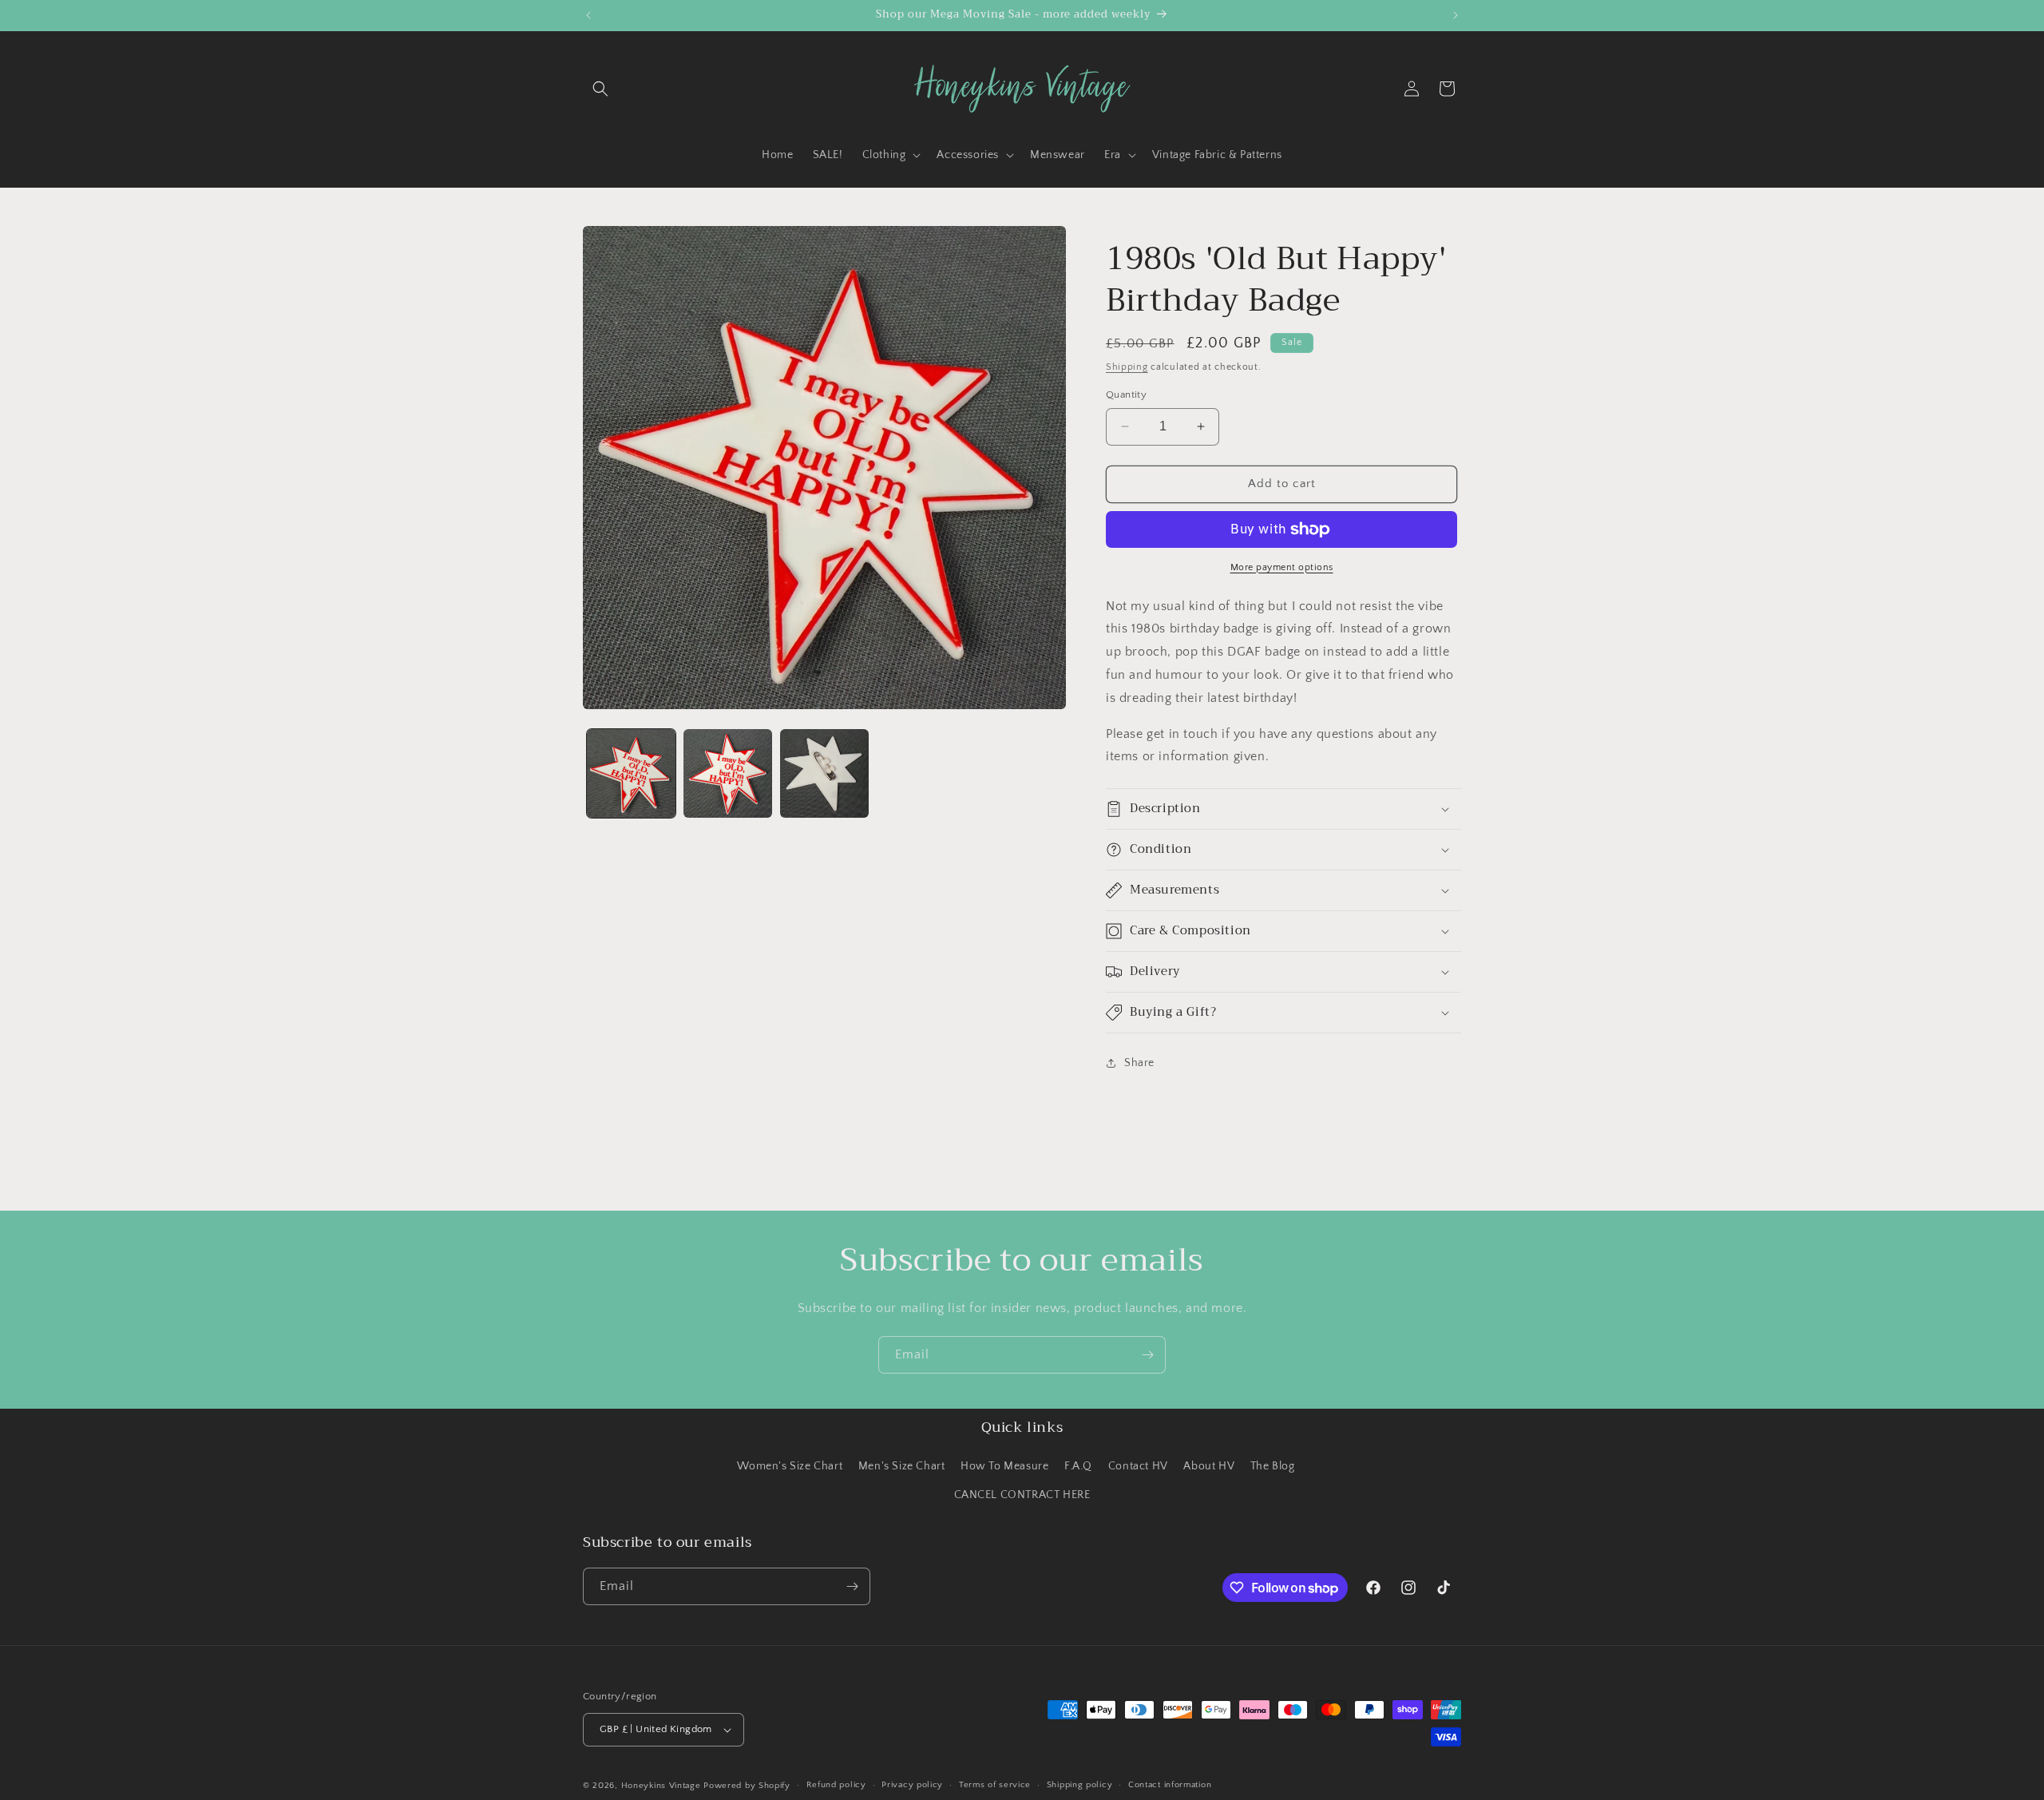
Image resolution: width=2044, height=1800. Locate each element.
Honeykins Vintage (661, 1786)
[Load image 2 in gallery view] (728, 773)
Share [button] (1139, 1063)
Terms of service (995, 1785)
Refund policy (836, 1785)
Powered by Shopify (747, 1786)
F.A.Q (1078, 1466)
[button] (600, 89)
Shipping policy (1080, 1785)
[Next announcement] (1456, 15)
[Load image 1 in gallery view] (631, 773)
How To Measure (1004, 1466)
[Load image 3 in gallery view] (824, 773)
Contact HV (1138, 1466)
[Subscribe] (1147, 1355)
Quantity (1126, 394)
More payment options (1282, 567)
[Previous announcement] (588, 15)
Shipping (1127, 367)
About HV (1209, 1466)
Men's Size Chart (902, 1466)
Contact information (1170, 1785)
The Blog (1273, 1466)
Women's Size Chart (790, 1466)
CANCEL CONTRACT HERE (1022, 1495)
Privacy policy (912, 1785)
